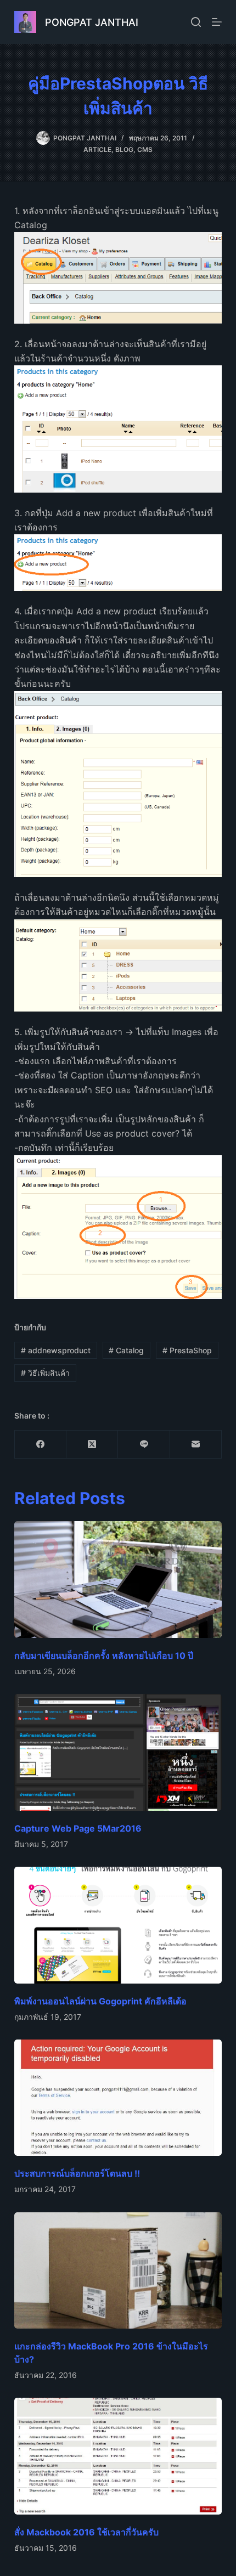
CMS (145, 149)
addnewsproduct (56, 1350)
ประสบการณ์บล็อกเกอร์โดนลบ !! (77, 2173)
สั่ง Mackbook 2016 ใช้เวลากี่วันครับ (86, 2532)
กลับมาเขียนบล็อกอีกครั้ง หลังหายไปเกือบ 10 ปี (104, 1656)
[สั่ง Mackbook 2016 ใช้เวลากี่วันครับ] (118, 2456)
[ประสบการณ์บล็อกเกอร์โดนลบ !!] (118, 2098)
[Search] (196, 22)
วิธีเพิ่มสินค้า (45, 1373)
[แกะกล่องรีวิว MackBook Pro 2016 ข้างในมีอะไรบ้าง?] (118, 2271)
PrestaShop (187, 1350)
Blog (124, 149)
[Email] (196, 1445)
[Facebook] (41, 1445)
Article (97, 149)
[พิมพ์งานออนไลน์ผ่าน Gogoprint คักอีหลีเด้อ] (118, 1925)
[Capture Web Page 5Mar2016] (118, 1752)
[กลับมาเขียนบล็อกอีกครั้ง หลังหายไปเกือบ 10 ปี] (118, 1580)
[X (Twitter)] (92, 1445)
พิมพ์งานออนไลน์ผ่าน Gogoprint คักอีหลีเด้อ (100, 2001)
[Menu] (217, 22)
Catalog (126, 1350)
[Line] (144, 1445)
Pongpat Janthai (92, 22)
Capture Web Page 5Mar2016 (78, 1828)
